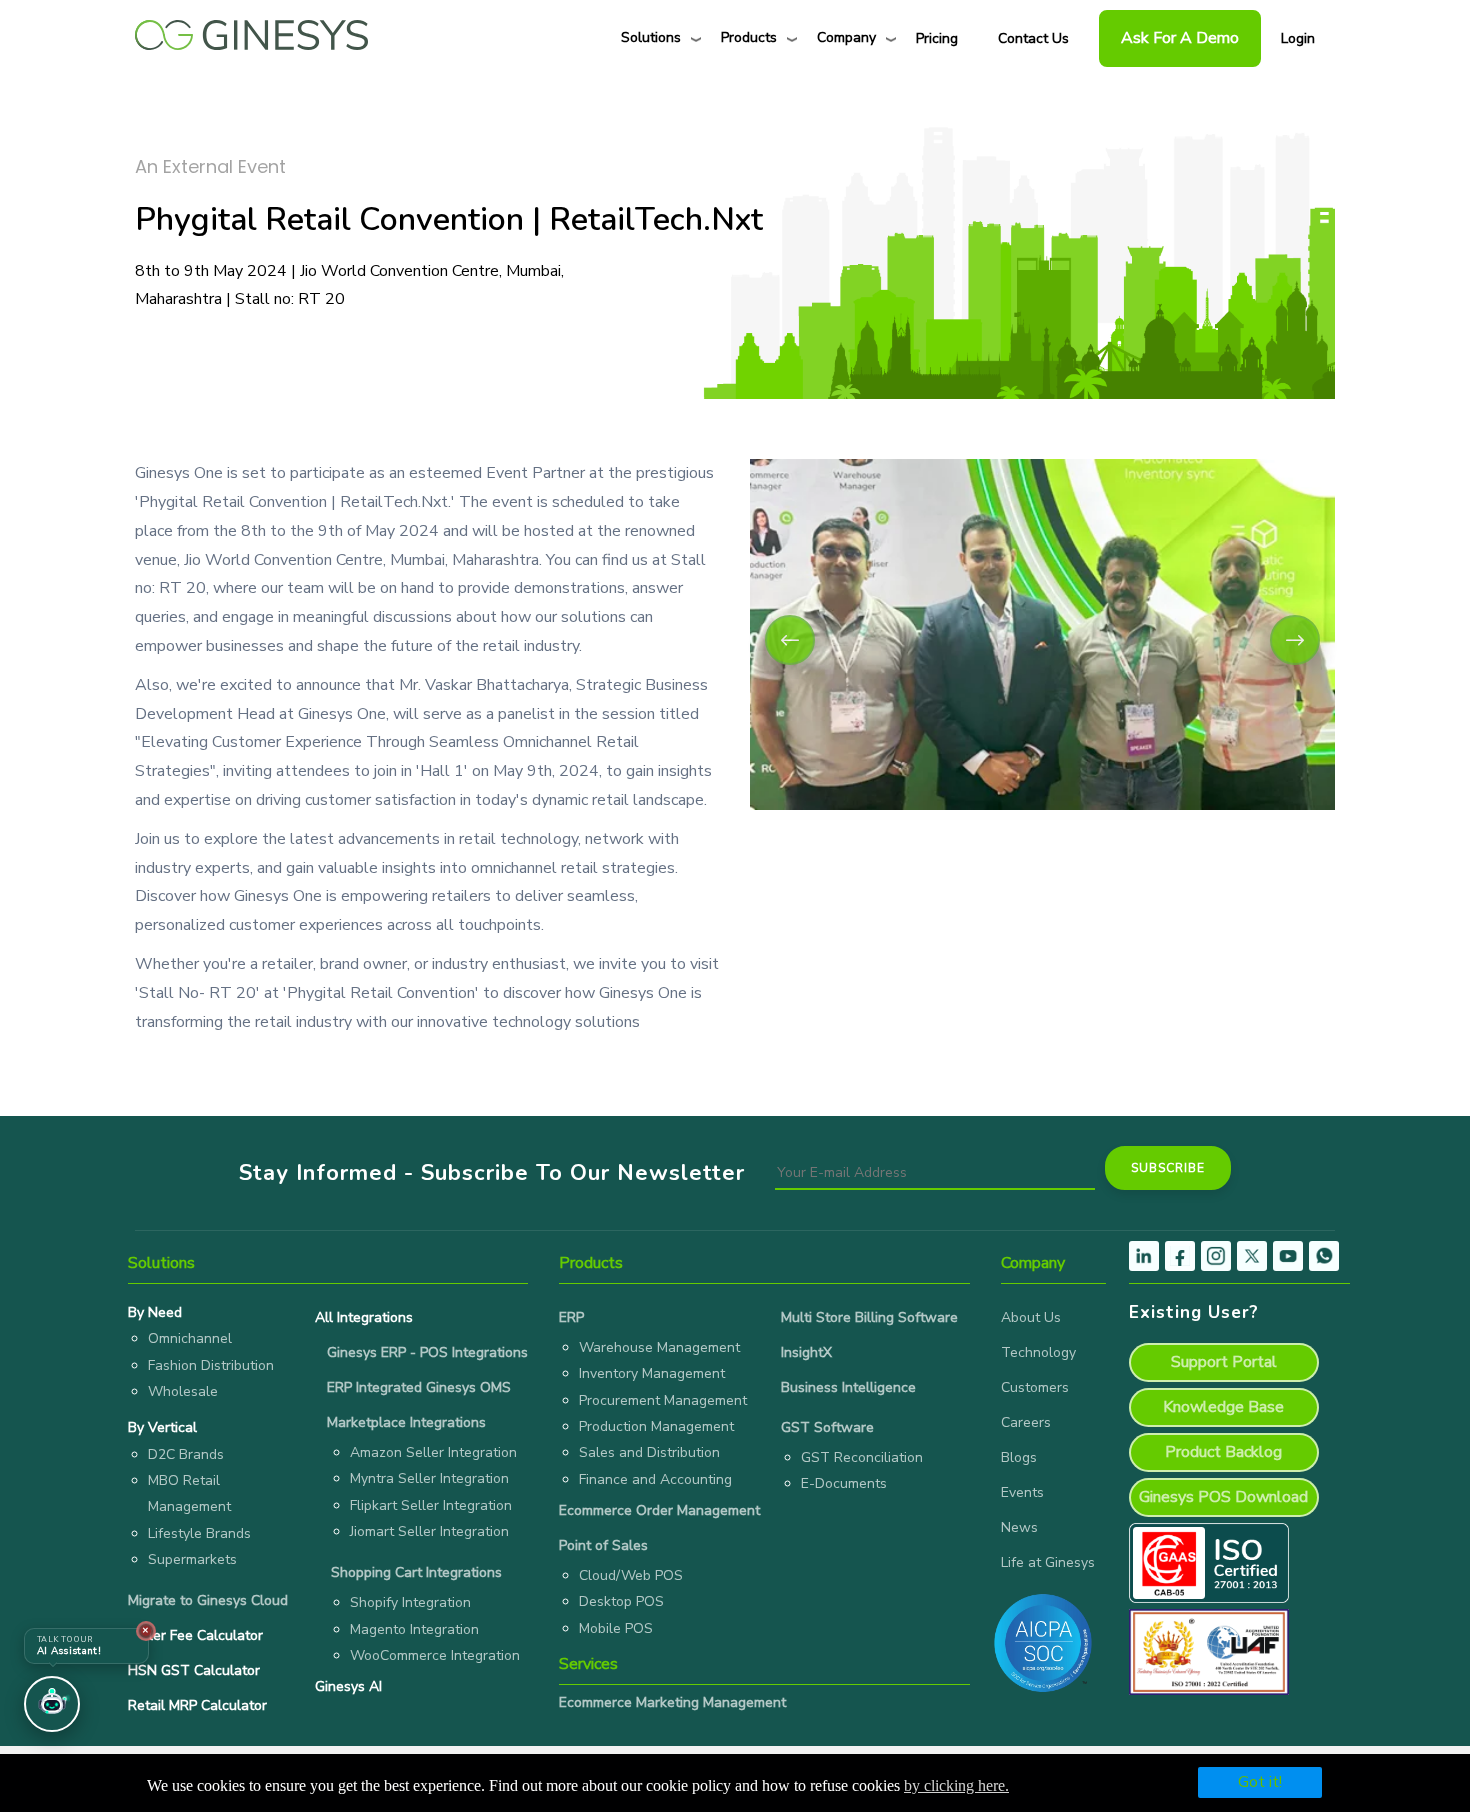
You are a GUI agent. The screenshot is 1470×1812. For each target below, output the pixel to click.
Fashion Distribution (211, 1365)
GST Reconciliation (862, 1457)
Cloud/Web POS (631, 1575)
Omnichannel (190, 1338)
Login (1298, 38)
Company (846, 37)
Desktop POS (621, 1601)
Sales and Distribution (649, 1452)
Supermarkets (192, 1559)
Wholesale (183, 1391)
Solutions (651, 37)
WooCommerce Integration (435, 1655)
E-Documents (844, 1483)
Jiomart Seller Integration (429, 1531)
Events (1022, 1492)
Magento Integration (414, 1629)
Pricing (937, 38)
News (1019, 1527)
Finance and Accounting (655, 1479)
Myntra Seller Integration (429, 1478)
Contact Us (1033, 38)
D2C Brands (186, 1454)
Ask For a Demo (1180, 38)
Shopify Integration (410, 1602)
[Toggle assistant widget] (52, 1704)
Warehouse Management (659, 1347)
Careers (1026, 1422)
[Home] (251, 30)
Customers (1035, 1387)
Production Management (656, 1426)
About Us (1031, 1317)
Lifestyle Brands (199, 1533)
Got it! (1260, 1782)
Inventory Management (652, 1373)
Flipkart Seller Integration (431, 1505)
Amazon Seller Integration (433, 1452)
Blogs (1019, 1457)
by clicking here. (956, 1785)
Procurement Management (663, 1400)
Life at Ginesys (1048, 1562)
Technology (1038, 1352)
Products (749, 37)
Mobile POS (616, 1628)
